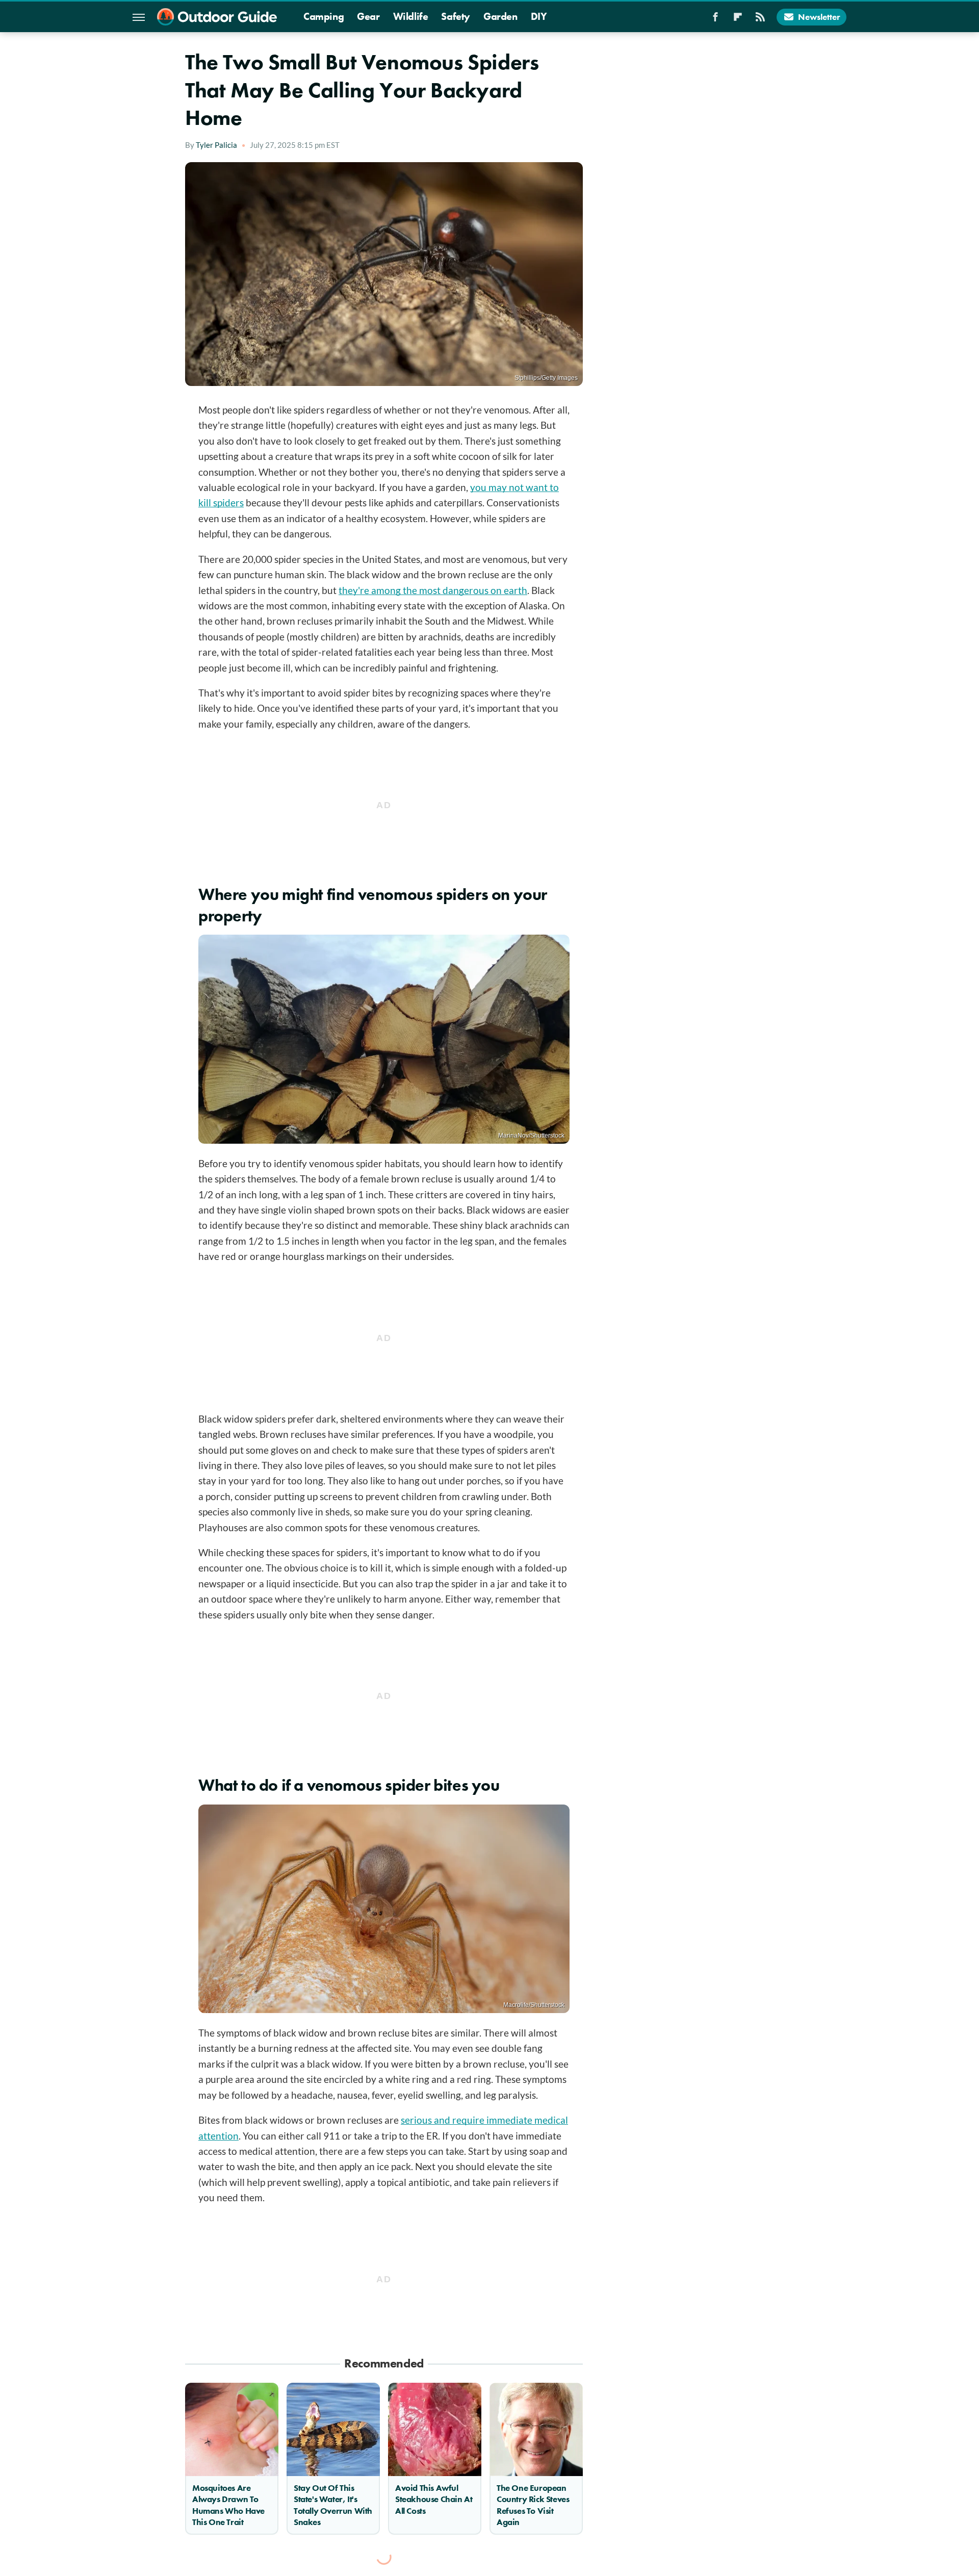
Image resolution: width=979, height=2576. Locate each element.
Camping (324, 16)
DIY (539, 16)
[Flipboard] (738, 20)
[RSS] (760, 20)
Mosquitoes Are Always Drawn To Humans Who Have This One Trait (228, 2505)
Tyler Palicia (216, 145)
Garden (500, 16)
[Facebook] (715, 20)
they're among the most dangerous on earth (433, 590)
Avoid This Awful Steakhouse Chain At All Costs (434, 2499)
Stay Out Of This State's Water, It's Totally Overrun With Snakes (333, 2505)
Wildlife (411, 16)
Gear (368, 16)
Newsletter (819, 17)
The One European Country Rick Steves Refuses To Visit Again (533, 2505)
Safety (456, 16)
